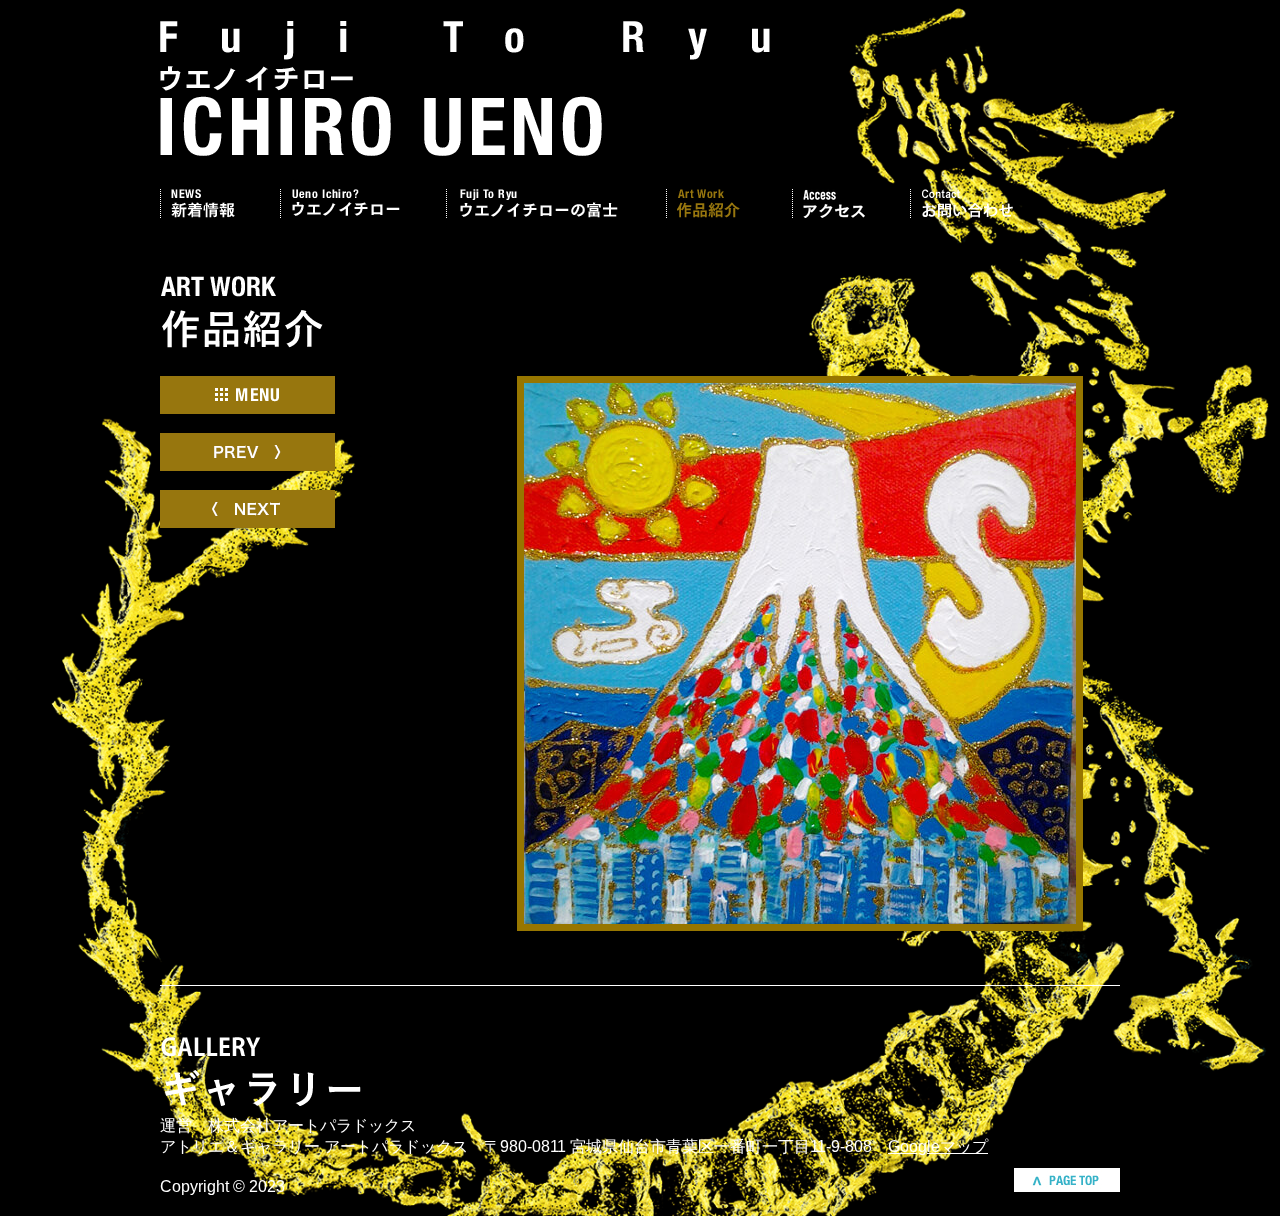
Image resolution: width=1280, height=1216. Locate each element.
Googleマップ (938, 1146)
